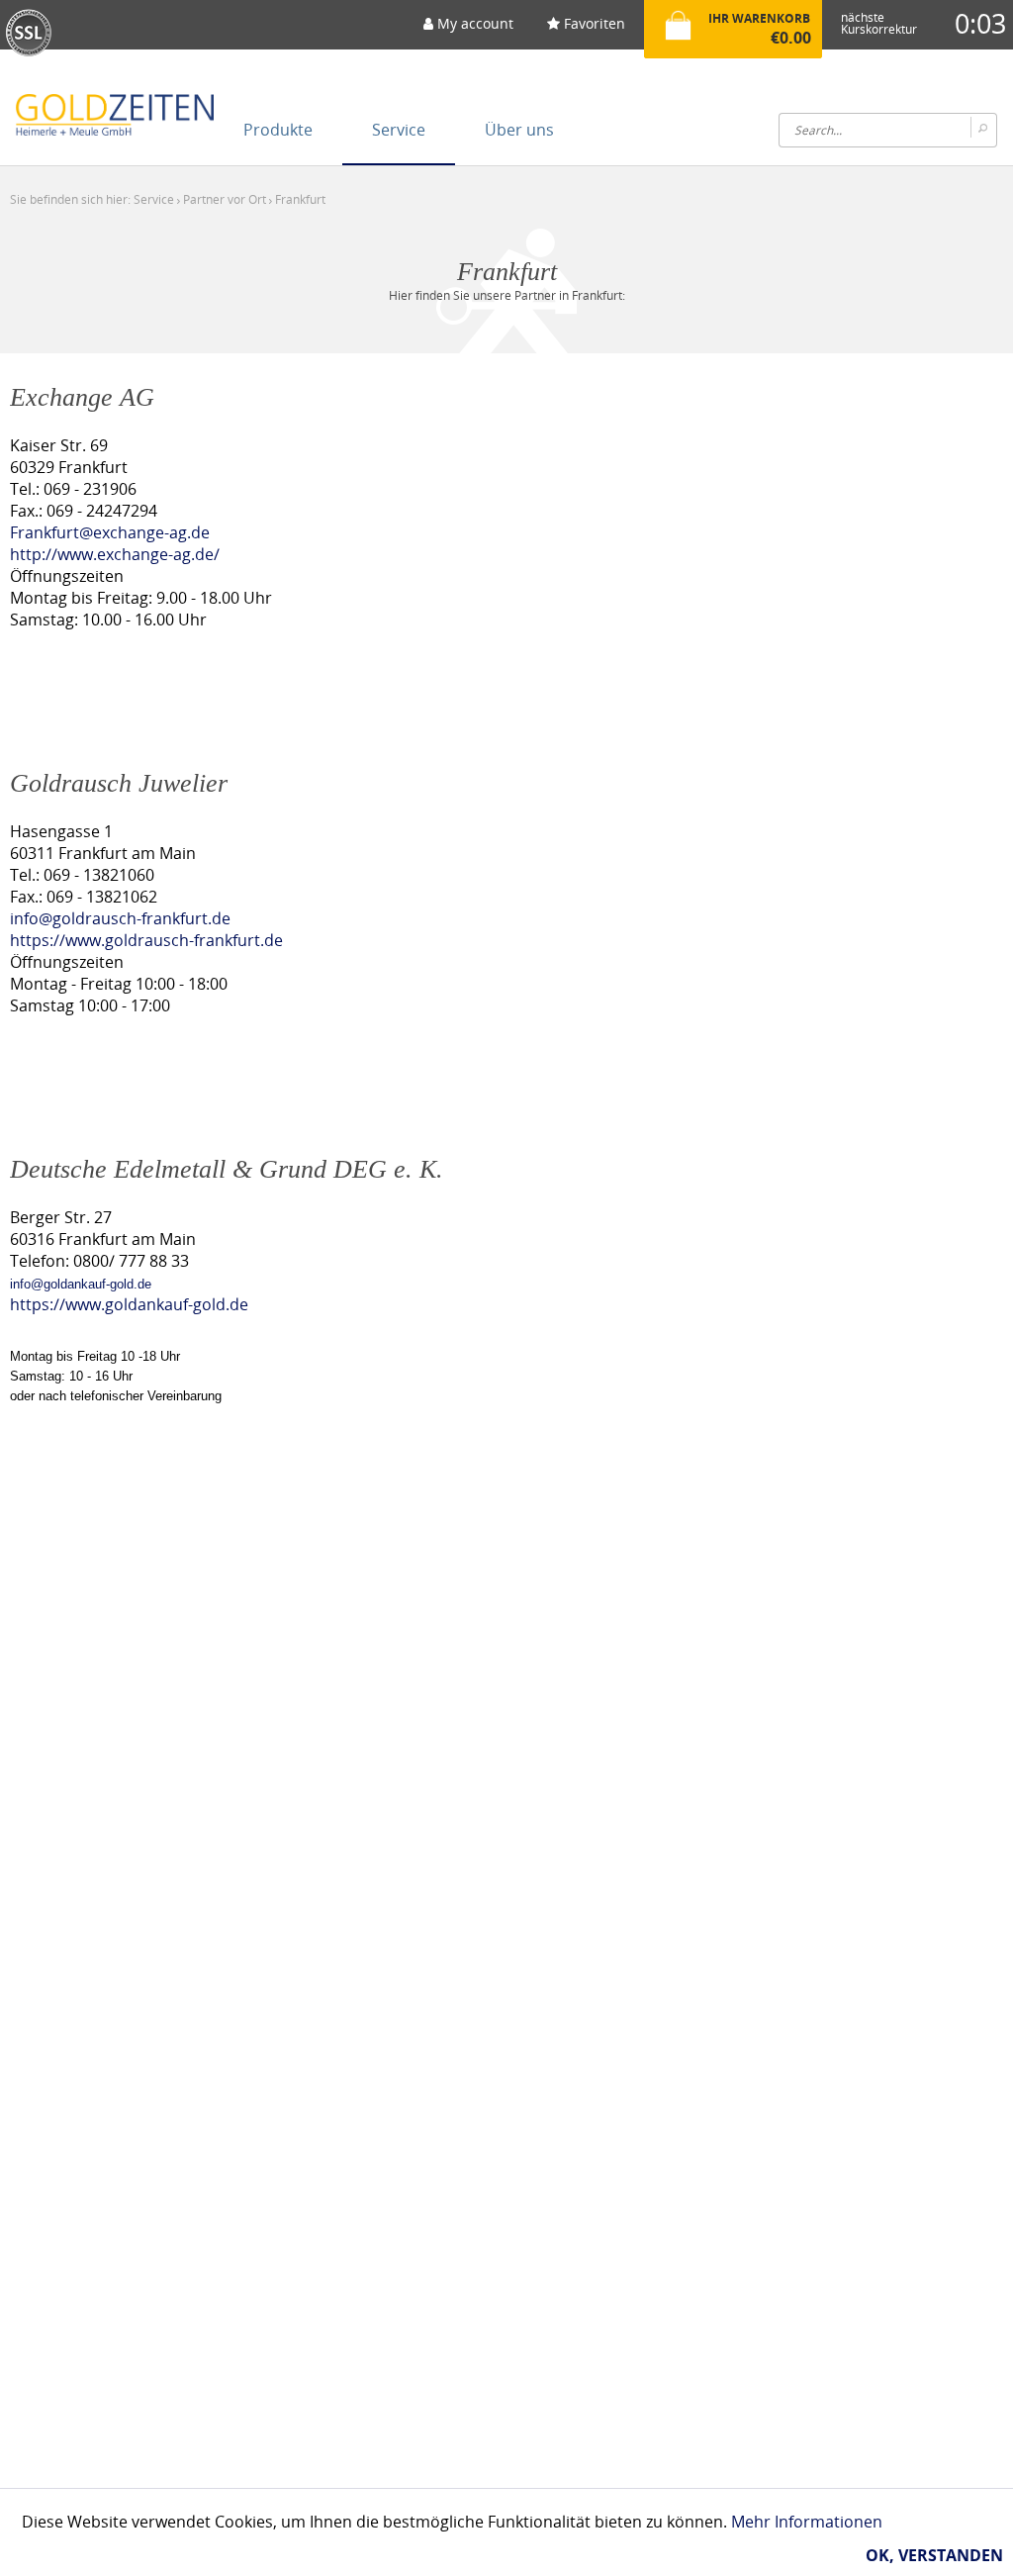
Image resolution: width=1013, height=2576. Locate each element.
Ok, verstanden (934, 2555)
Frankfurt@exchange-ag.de (110, 532)
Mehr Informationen (807, 2522)
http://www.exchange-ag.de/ (115, 554)
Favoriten (593, 23)
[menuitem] (468, 30)
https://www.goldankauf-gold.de (129, 1304)
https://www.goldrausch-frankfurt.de (146, 940)
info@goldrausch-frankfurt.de (120, 918)
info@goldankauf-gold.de (81, 1284)
